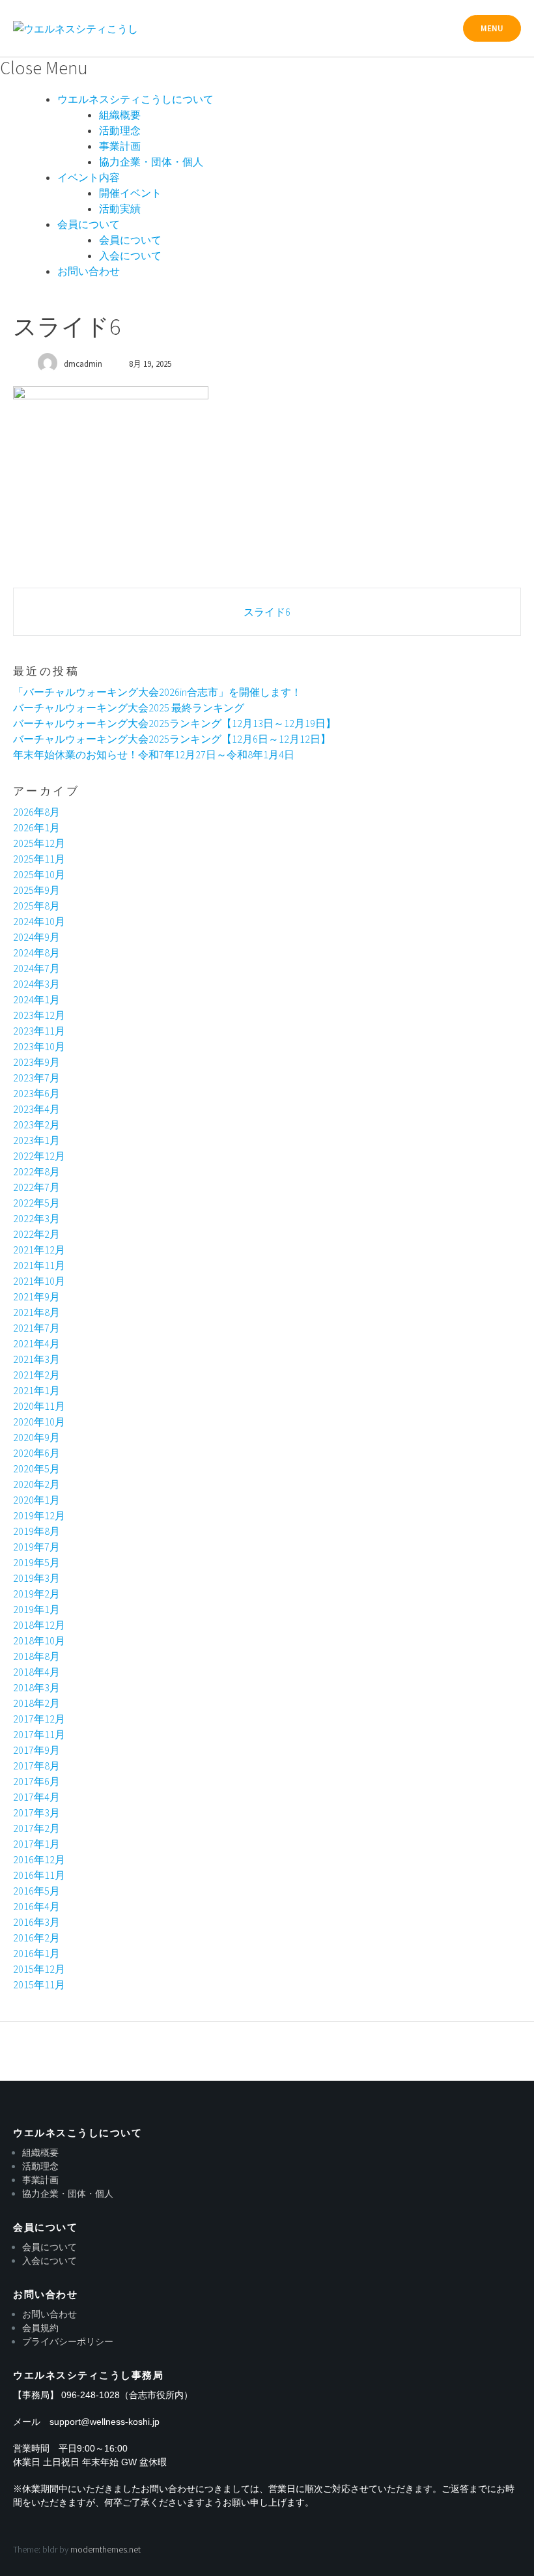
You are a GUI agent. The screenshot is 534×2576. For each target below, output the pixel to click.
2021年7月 (36, 1328)
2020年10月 (39, 1422)
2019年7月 (36, 1547)
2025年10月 (39, 874)
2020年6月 (36, 1453)
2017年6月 (36, 1781)
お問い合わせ (89, 271)
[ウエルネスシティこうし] (76, 29)
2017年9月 (36, 1750)
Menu (492, 28)
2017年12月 (39, 1719)
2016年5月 (36, 1891)
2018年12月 (39, 1625)
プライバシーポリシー (68, 2341)
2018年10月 (39, 1640)
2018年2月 (36, 1703)
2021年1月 (36, 1390)
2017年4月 (36, 1797)
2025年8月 (36, 906)
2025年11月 (39, 859)
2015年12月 (39, 1969)
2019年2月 (36, 1594)
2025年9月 (36, 890)
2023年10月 (39, 1046)
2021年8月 (36, 1312)
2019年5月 (36, 1562)
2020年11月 (39, 1406)
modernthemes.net (105, 2549)
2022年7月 (36, 1187)
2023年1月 (36, 1140)
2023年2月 (36, 1124)
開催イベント (130, 193)
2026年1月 (36, 827)
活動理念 (120, 130)
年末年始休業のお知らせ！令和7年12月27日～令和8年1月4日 (154, 754)
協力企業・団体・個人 (151, 162)
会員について (89, 224)
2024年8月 (36, 952)
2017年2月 (36, 1828)
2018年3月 (36, 1687)
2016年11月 (39, 1875)
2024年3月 (36, 984)
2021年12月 (39, 1250)
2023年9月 (36, 1062)
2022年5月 (36, 1203)
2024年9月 (36, 937)
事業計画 (120, 146)
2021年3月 (36, 1359)
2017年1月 (36, 1844)
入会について (130, 255)
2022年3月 (36, 1218)
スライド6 (267, 612)
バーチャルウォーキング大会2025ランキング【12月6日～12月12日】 (172, 739)
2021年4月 (36, 1343)
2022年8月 (36, 1171)
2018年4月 (36, 1672)
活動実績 (120, 208)
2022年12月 (39, 1156)
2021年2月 (36, 1375)
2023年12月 (39, 1015)
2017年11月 (39, 1734)
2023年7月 (36, 1078)
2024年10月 (39, 921)
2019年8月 (36, 1531)
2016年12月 (39, 1859)
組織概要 (120, 115)
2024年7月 (36, 968)
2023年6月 (36, 1093)
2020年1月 (36, 1500)
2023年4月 (36, 1109)
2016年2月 (36, 1938)
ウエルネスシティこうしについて (135, 99)
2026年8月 (36, 812)
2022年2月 (36, 1234)
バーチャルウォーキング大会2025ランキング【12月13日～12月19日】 (175, 723)
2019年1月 (36, 1609)
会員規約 (40, 2328)
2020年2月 (36, 1484)
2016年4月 (36, 1906)
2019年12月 (39, 1515)
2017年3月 (36, 1812)
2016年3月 (36, 1922)
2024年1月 (36, 999)
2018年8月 (36, 1656)
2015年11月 (39, 1984)
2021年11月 (39, 1265)
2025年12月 (39, 843)
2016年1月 (36, 1953)
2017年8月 (36, 1766)
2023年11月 (39, 1031)
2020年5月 (36, 1468)
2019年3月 (36, 1578)
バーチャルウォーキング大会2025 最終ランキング (129, 708)
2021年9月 (36, 1296)
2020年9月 (36, 1437)
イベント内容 (89, 177)
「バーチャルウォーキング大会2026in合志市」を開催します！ (157, 692)
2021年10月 (39, 1281)
